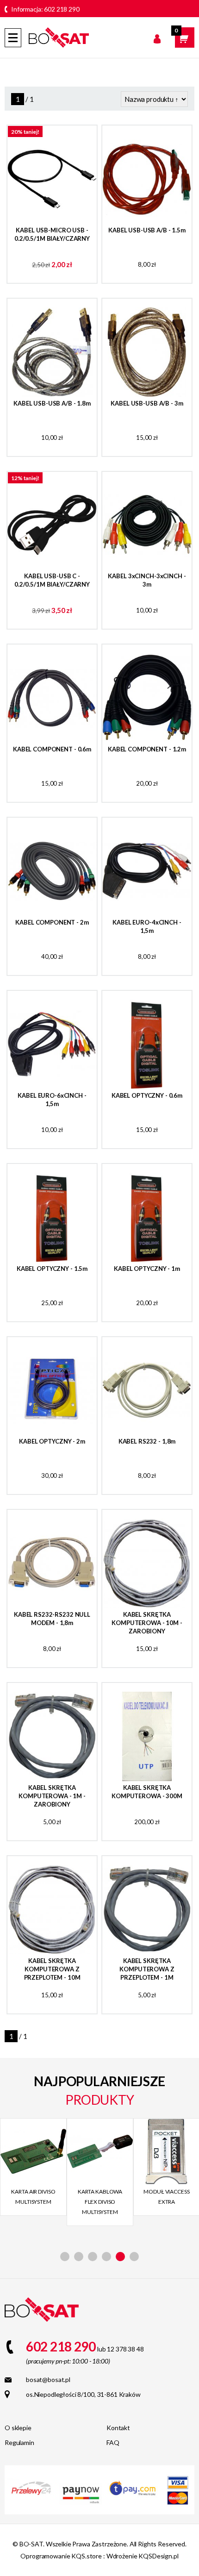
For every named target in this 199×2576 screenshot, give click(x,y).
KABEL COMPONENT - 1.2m (147, 749)
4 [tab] (106, 2257)
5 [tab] (120, 2257)
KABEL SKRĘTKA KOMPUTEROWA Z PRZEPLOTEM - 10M (52, 1969)
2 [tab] (79, 2257)
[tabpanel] (33, 2167)
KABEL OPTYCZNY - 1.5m (52, 1269)
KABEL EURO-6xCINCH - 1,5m (52, 1100)
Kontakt (118, 2428)
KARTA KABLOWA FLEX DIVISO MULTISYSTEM (100, 2202)
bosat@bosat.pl (48, 2379)
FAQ (113, 2442)
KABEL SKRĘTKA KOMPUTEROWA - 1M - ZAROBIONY (52, 1796)
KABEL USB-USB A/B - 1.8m (52, 403)
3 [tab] (93, 2257)
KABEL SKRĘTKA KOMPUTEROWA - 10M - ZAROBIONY (147, 1623)
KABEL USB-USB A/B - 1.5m (147, 230)
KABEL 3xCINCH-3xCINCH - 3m (147, 580)
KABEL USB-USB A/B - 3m (147, 403)
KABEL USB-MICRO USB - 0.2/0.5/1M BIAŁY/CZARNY (52, 234)
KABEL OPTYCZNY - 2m (52, 1441)
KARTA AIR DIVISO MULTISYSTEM (33, 2197)
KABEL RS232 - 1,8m (147, 1441)
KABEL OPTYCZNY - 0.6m (147, 1095)
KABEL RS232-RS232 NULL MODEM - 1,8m (52, 1619)
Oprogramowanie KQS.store (61, 2556)
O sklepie (18, 2428)
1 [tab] (65, 2257)
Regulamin (19, 2442)
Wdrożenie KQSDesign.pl (143, 2556)
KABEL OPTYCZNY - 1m (147, 1269)
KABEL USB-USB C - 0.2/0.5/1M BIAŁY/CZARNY (52, 580)
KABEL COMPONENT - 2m (52, 922)
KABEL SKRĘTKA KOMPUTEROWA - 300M (147, 1792)
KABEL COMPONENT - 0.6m (52, 749)
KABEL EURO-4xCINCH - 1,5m (147, 926)
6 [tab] (134, 2257)
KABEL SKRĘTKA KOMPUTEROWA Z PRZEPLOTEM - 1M (147, 1969)
